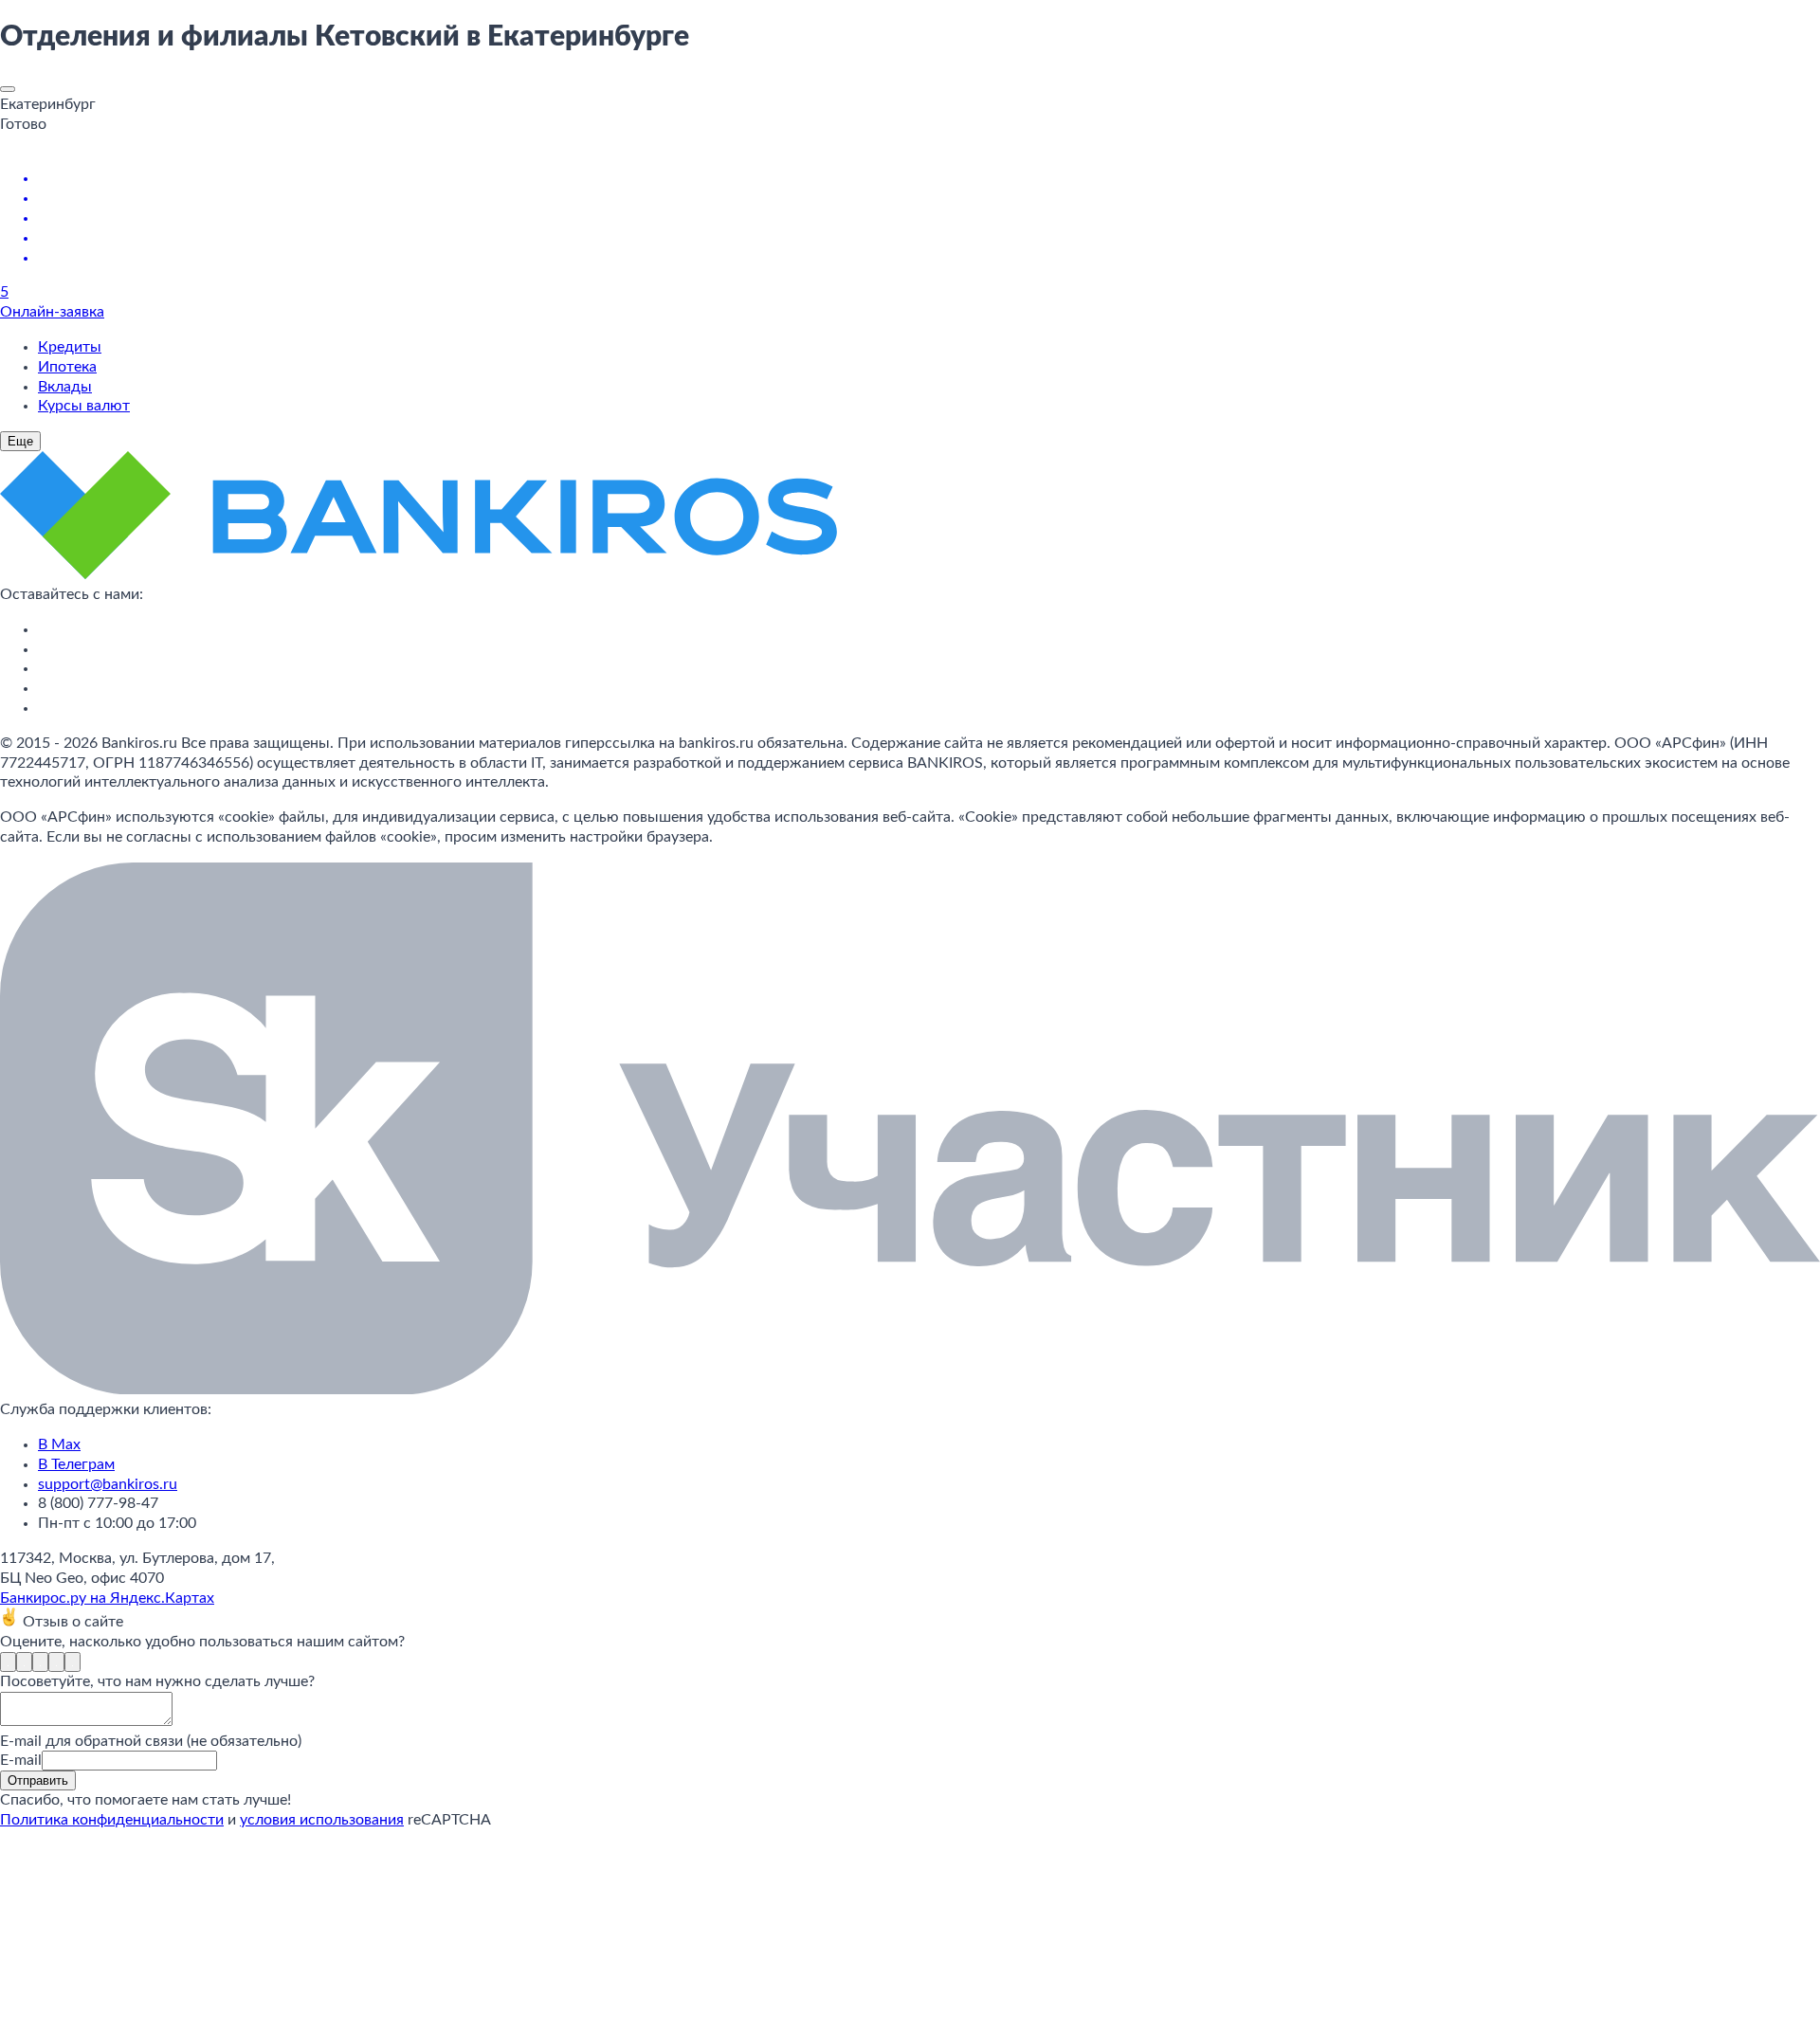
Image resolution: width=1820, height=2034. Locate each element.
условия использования (322, 1820)
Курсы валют (84, 406)
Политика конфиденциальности (112, 1820)
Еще (20, 441)
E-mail (21, 1760)
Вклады (65, 387)
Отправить (38, 1780)
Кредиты (70, 347)
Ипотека (67, 367)
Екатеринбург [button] (48, 104)
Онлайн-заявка (52, 312)
